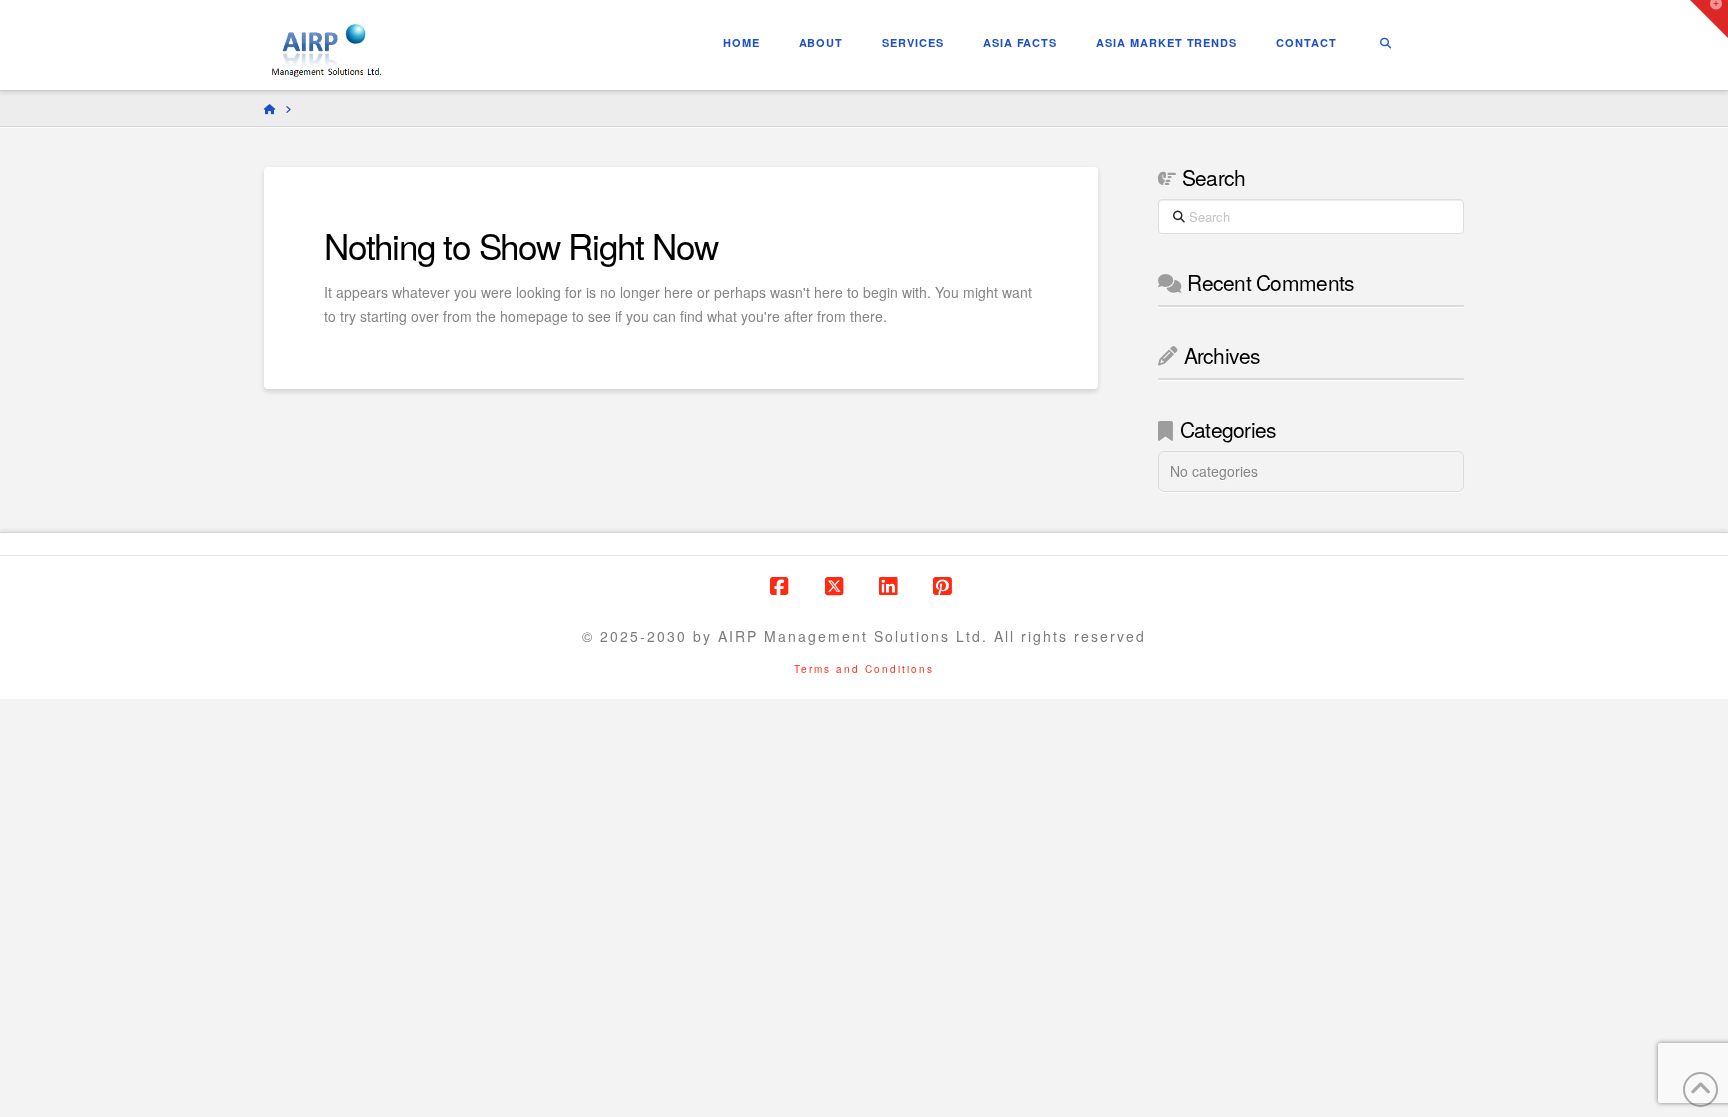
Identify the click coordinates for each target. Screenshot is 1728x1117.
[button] (1709, 19)
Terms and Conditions (864, 669)
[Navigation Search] (1385, 45)
